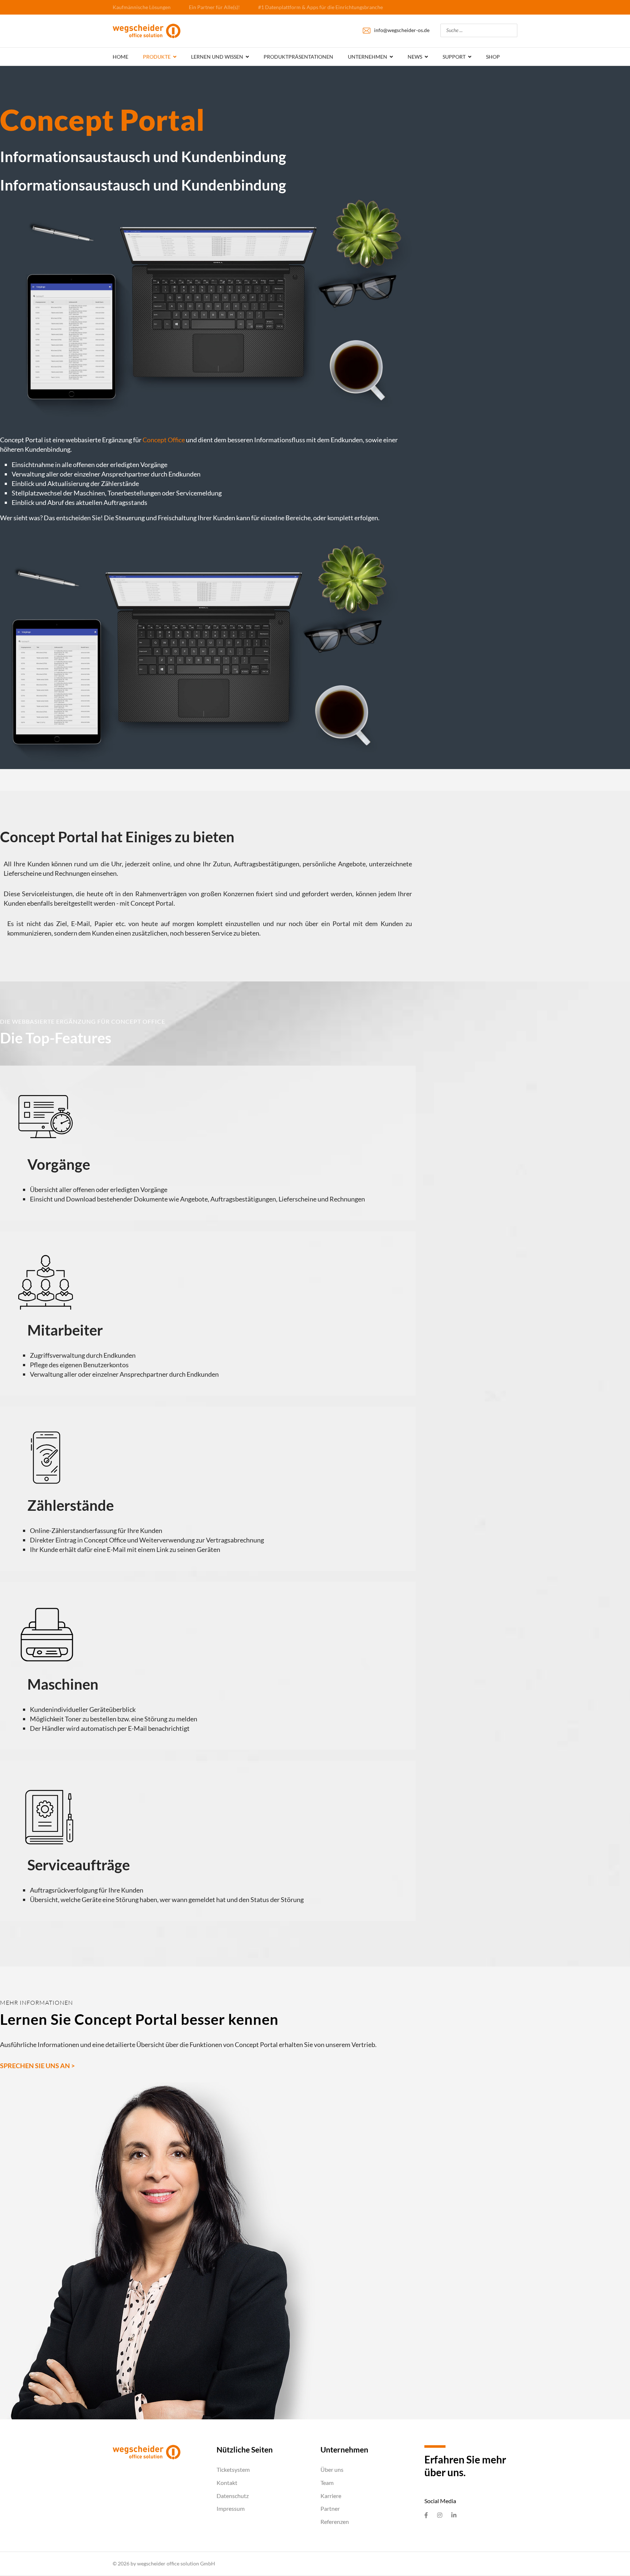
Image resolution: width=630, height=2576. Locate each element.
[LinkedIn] (454, 2515)
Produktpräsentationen (298, 57)
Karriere (331, 2496)
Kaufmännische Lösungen (142, 7)
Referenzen (335, 2522)
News (415, 57)
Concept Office (164, 440)
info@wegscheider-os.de (402, 30)
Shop (493, 57)
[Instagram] (440, 2515)
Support (454, 57)
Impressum (231, 2508)
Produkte (157, 57)
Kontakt (227, 2483)
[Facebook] (426, 2515)
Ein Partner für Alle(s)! (214, 7)
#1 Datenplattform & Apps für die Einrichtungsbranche (320, 7)
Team (327, 2483)
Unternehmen (367, 57)
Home (120, 57)
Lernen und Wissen (217, 57)
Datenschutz (233, 2496)
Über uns (332, 2469)
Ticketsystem (233, 2469)
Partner (330, 2508)
